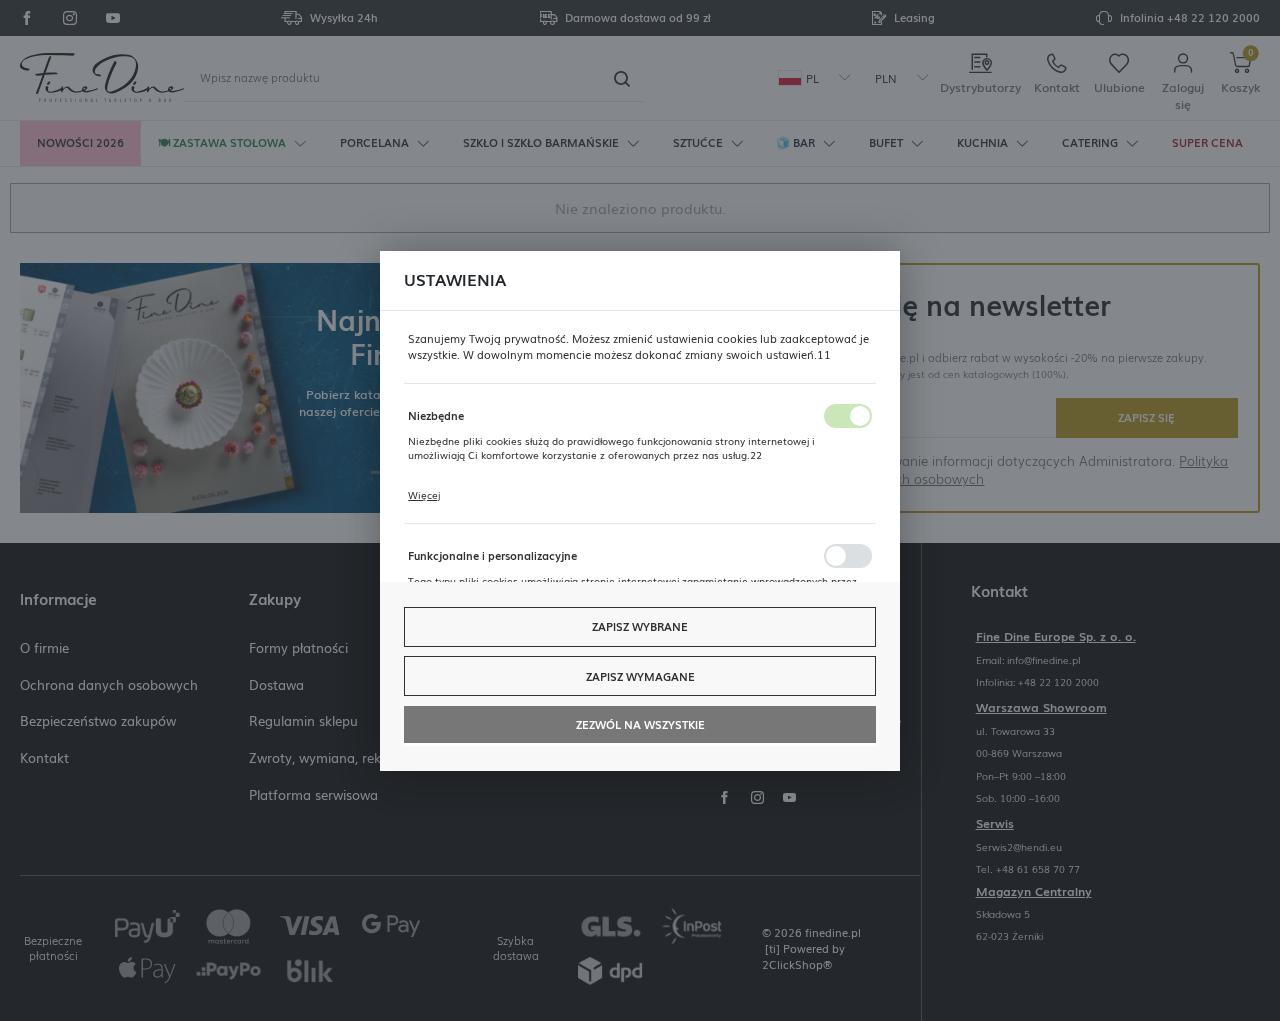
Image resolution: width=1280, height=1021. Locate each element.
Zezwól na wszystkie (640, 724)
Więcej (424, 495)
